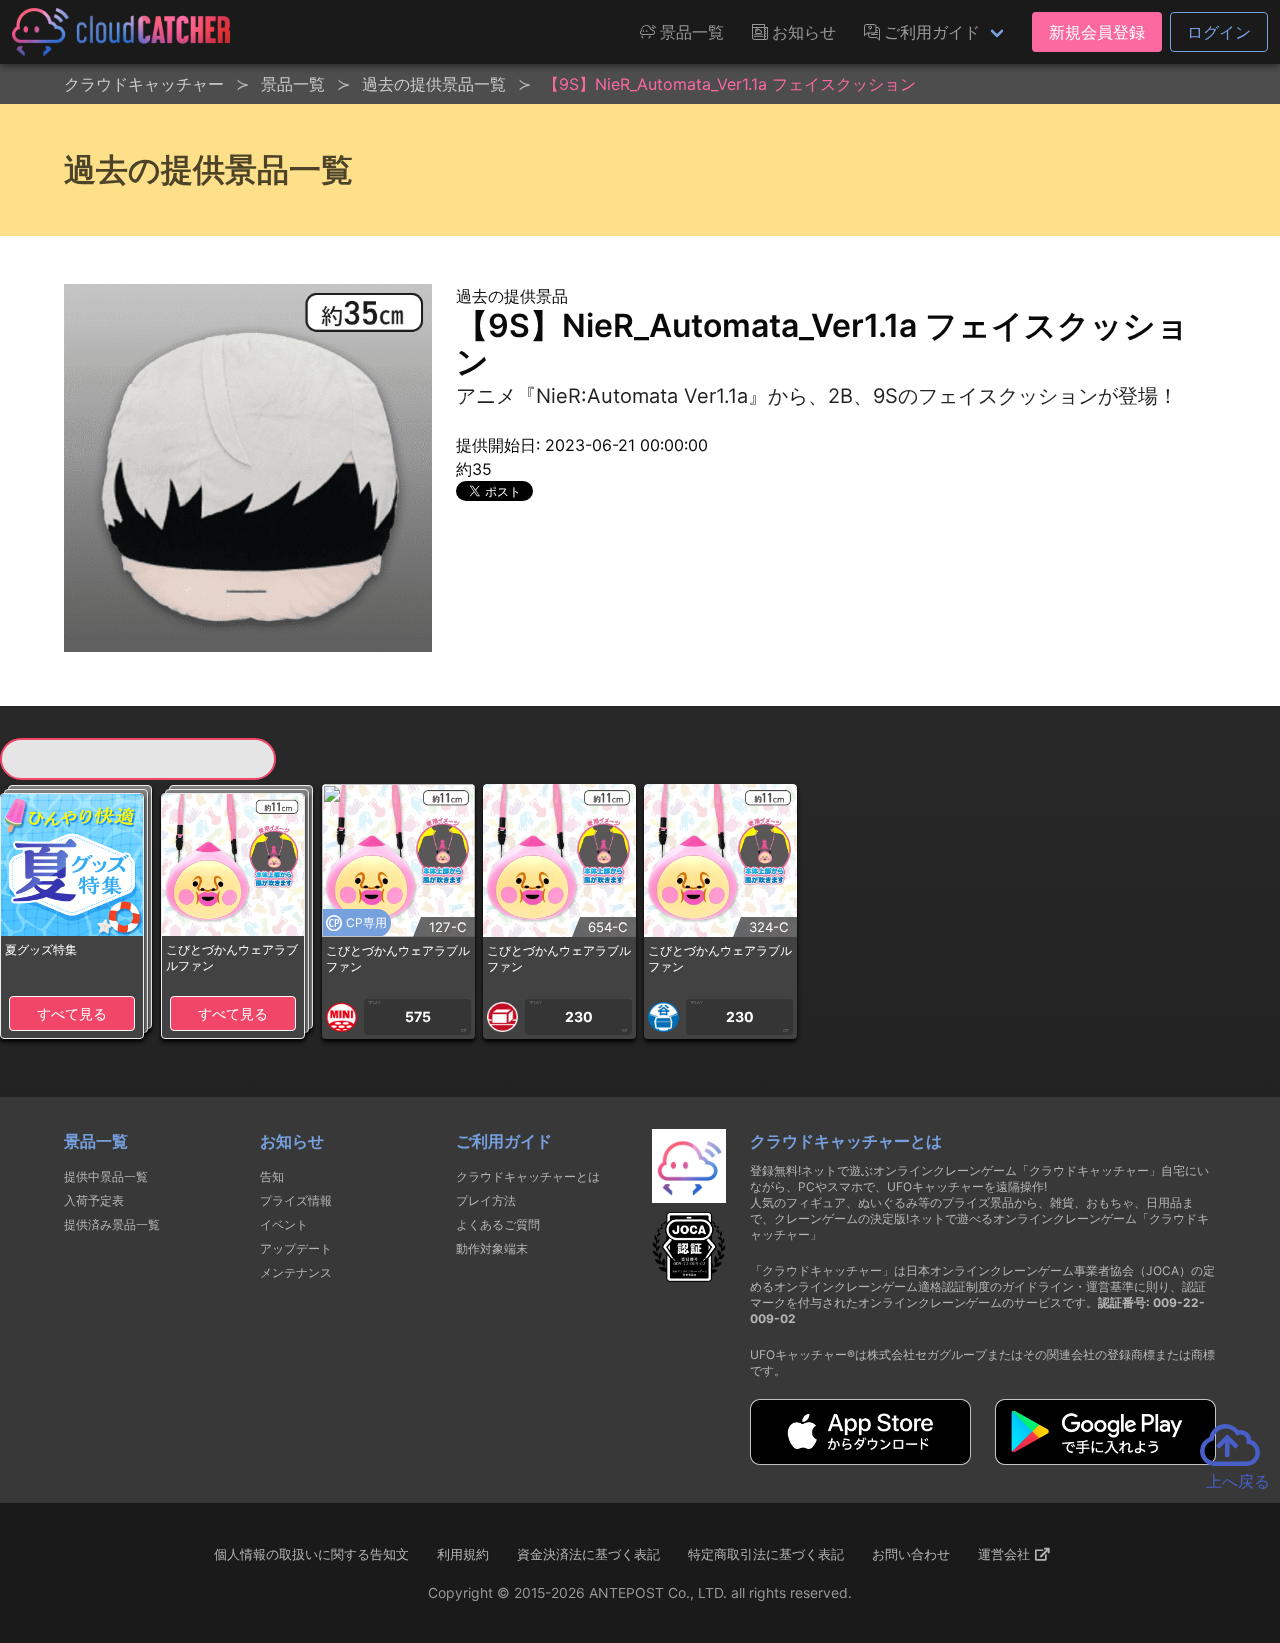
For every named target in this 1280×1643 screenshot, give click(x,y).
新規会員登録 (1097, 32)
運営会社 (1006, 1554)
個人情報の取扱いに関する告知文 (311, 1554)
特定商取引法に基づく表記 (766, 1554)
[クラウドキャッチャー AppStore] (860, 1459)
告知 (272, 1176)
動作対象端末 (492, 1248)
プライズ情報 (296, 1200)
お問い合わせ (911, 1554)
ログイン (1219, 32)
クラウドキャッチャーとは (528, 1176)
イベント (284, 1224)
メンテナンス (296, 1272)
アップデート (296, 1248)
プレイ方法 (486, 1200)
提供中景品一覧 (106, 1176)
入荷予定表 (94, 1200)
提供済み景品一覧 (112, 1224)
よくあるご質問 (498, 1224)
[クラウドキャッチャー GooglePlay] (1105, 1459)
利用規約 (463, 1554)
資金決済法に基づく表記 (588, 1554)
